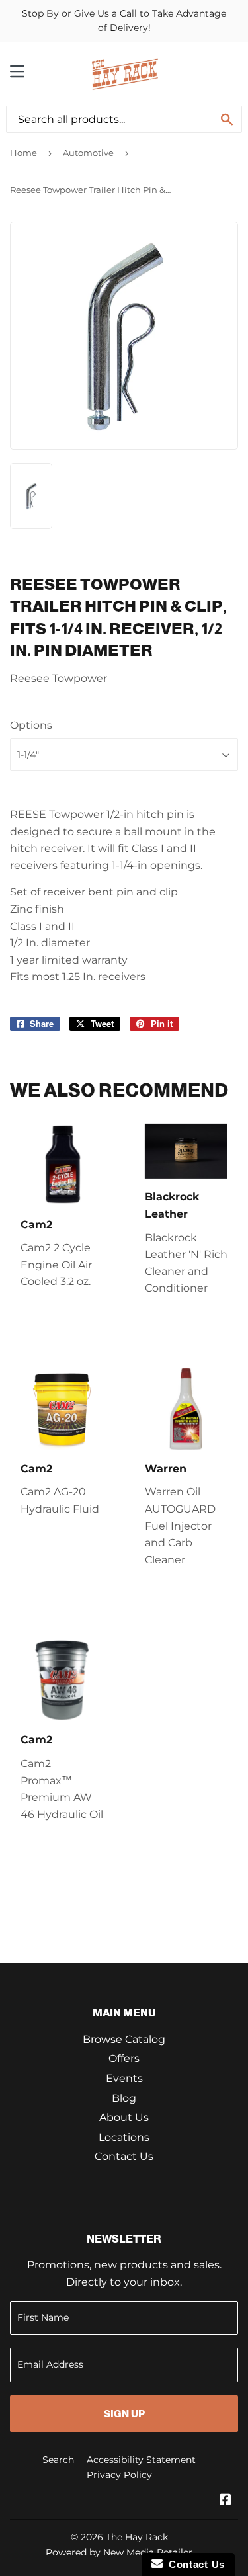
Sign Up (124, 2414)
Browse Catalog (124, 2039)
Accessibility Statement (141, 2460)
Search (58, 2460)
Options (31, 725)
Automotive (88, 153)
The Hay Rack (137, 2537)
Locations (124, 2137)
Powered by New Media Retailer (119, 2552)
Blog (124, 2098)
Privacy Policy (119, 2475)
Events (124, 2078)
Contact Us (124, 2156)
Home (23, 153)
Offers (124, 2058)
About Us (124, 2117)
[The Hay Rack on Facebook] (226, 2501)
